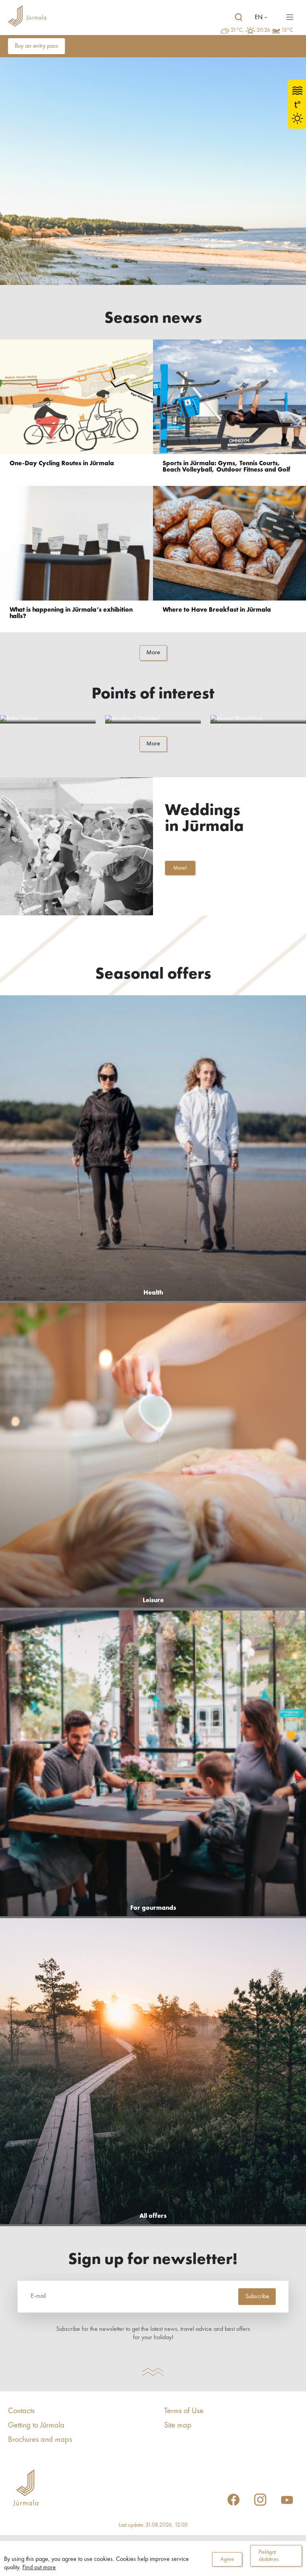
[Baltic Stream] (48, 719)
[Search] (239, 18)
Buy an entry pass (36, 46)
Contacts (21, 2411)
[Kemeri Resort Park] (258, 719)
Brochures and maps (40, 2440)
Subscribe (257, 2297)
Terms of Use (184, 2411)
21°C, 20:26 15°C (262, 30)
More (153, 653)
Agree (227, 2559)
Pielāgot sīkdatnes (269, 2556)
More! (180, 868)
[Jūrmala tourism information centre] (27, 17)
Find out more (39, 2568)
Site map (178, 2426)
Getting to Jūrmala (36, 2426)
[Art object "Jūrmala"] (153, 719)
